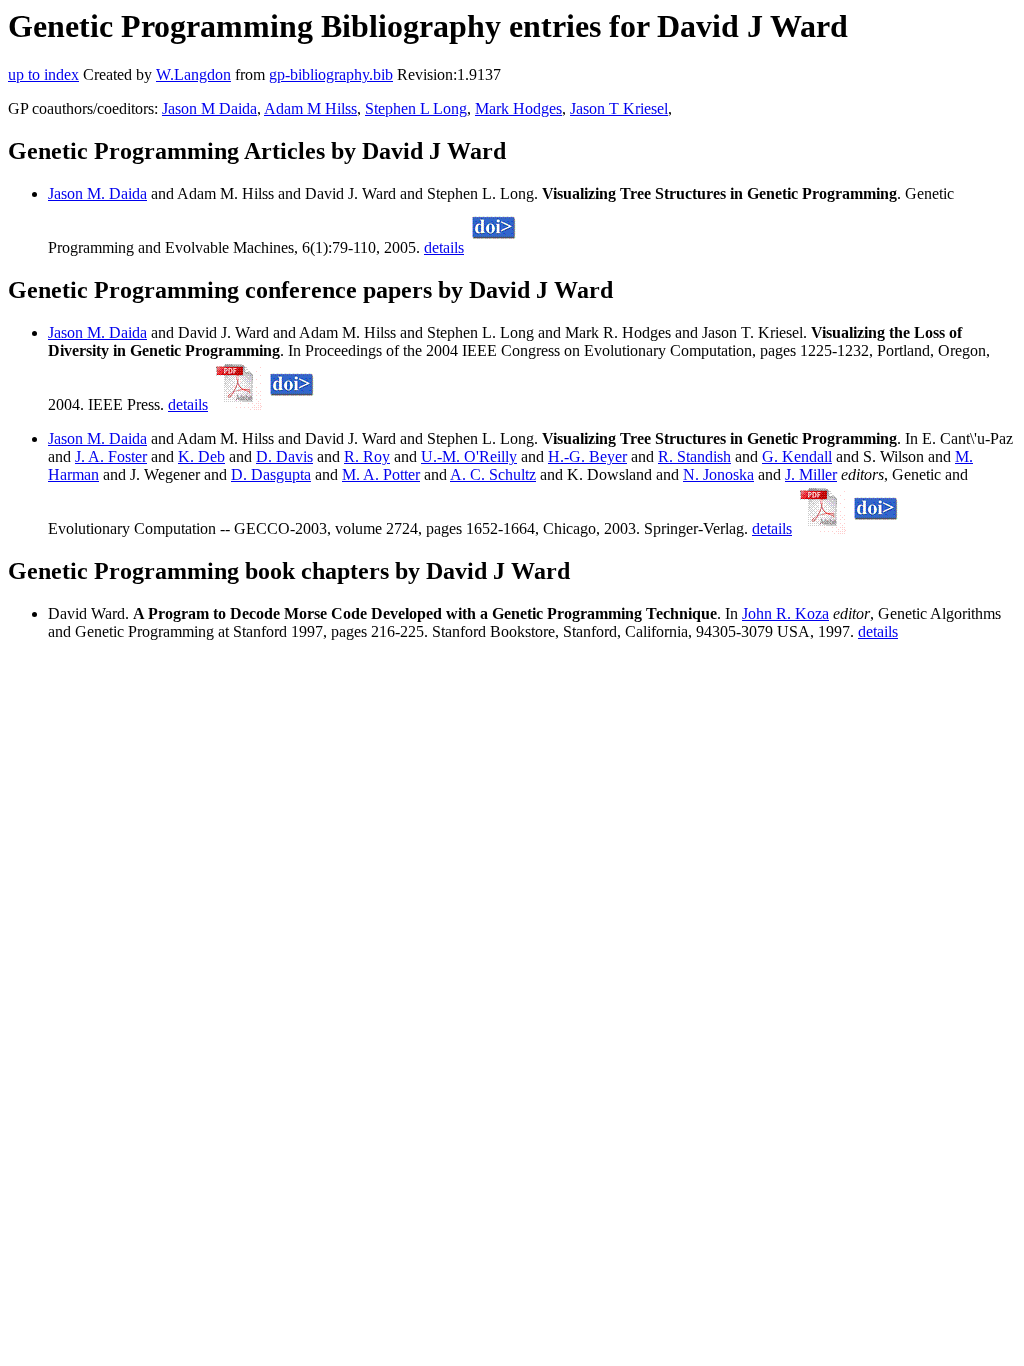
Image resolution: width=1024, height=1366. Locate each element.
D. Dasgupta (271, 474)
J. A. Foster (111, 456)
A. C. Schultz (493, 474)
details (444, 247)
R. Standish (694, 456)
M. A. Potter (381, 474)
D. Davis (284, 456)
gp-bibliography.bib (331, 74)
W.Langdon (193, 74)
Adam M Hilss (310, 108)
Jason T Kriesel (619, 108)
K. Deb (201, 456)
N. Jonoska (718, 474)
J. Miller (811, 474)
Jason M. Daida (97, 193)
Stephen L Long (416, 108)
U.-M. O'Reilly (469, 456)
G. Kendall (797, 456)
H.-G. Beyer (587, 456)
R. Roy (367, 456)
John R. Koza (785, 613)
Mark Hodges (518, 108)
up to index (43, 74)
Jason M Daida (209, 108)
